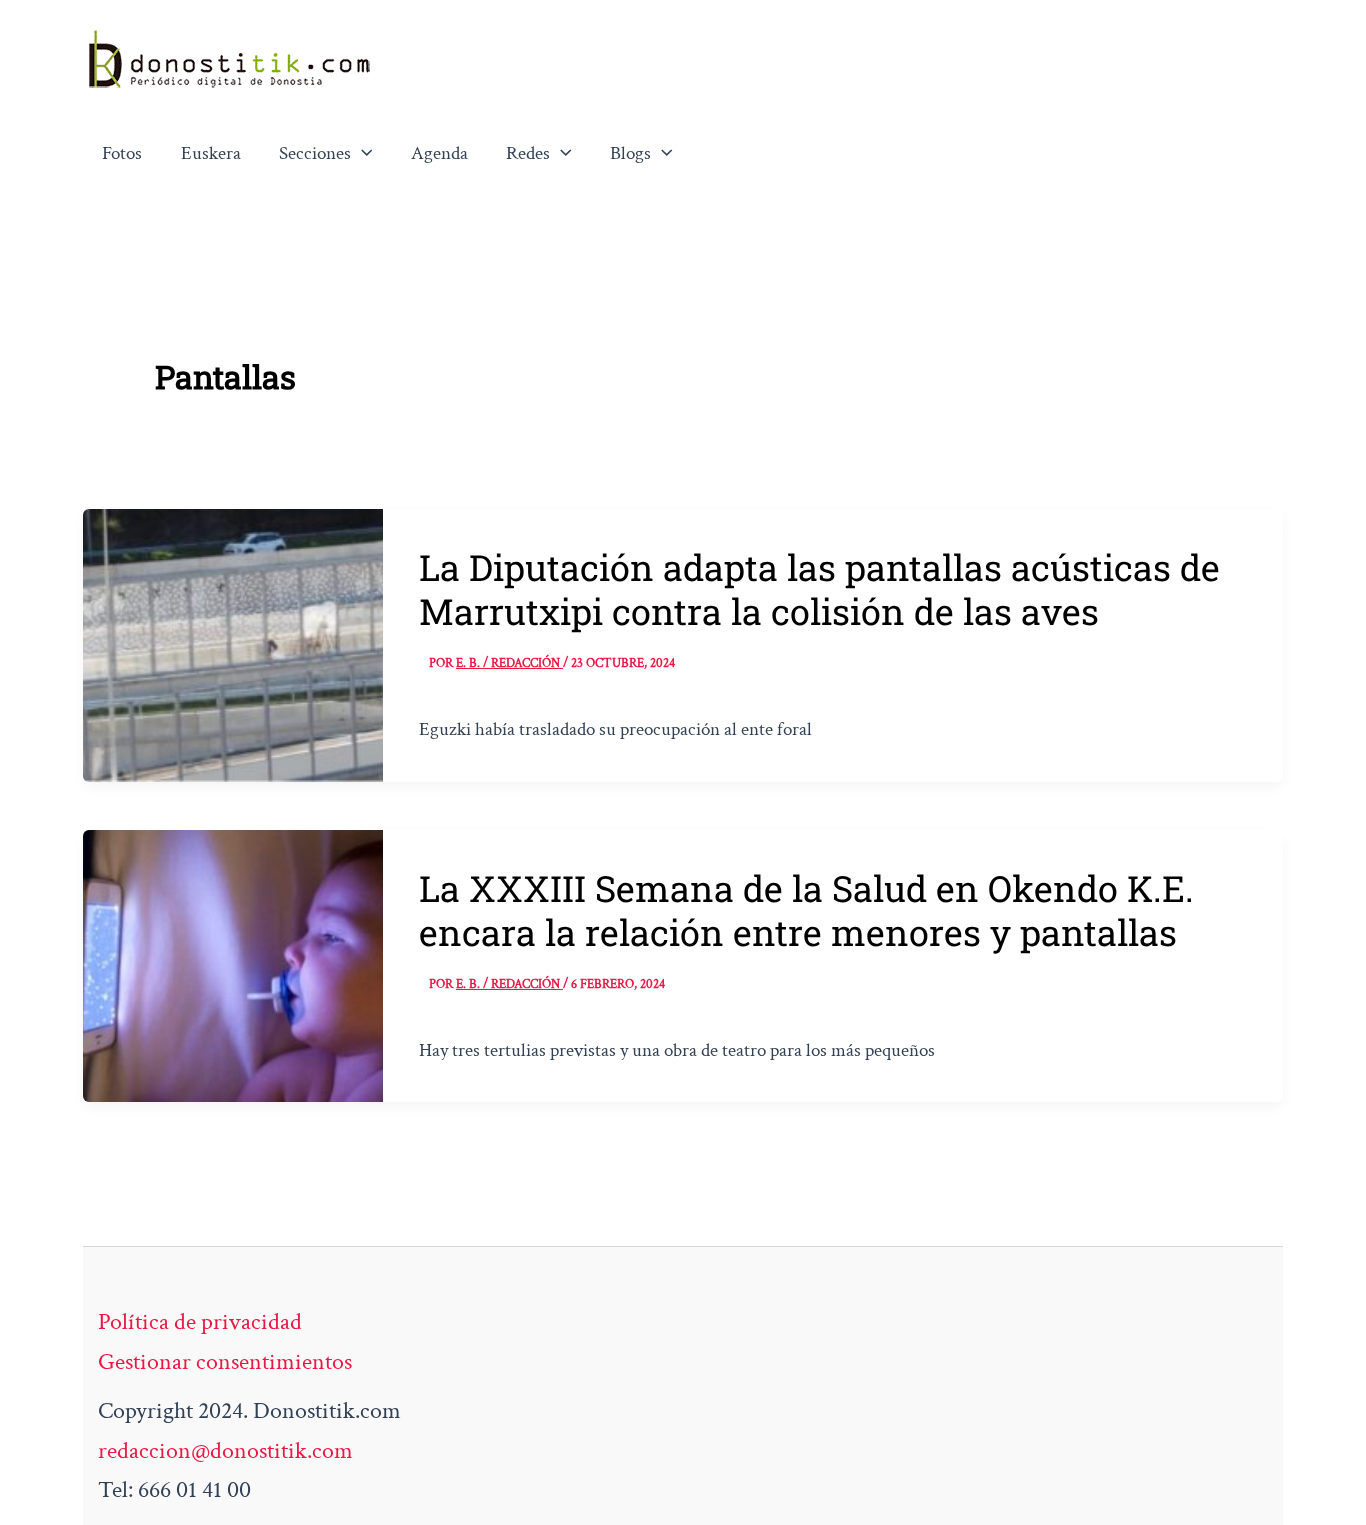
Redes (528, 153)
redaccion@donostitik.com (225, 1450)
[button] (362, 154)
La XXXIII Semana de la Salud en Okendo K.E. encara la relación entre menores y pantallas (806, 910)
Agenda (439, 153)
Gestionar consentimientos (225, 1361)
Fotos (122, 153)
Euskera (211, 153)
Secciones (315, 153)
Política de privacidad (200, 1321)
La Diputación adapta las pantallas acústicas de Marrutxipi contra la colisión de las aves (819, 589)
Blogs (630, 153)
